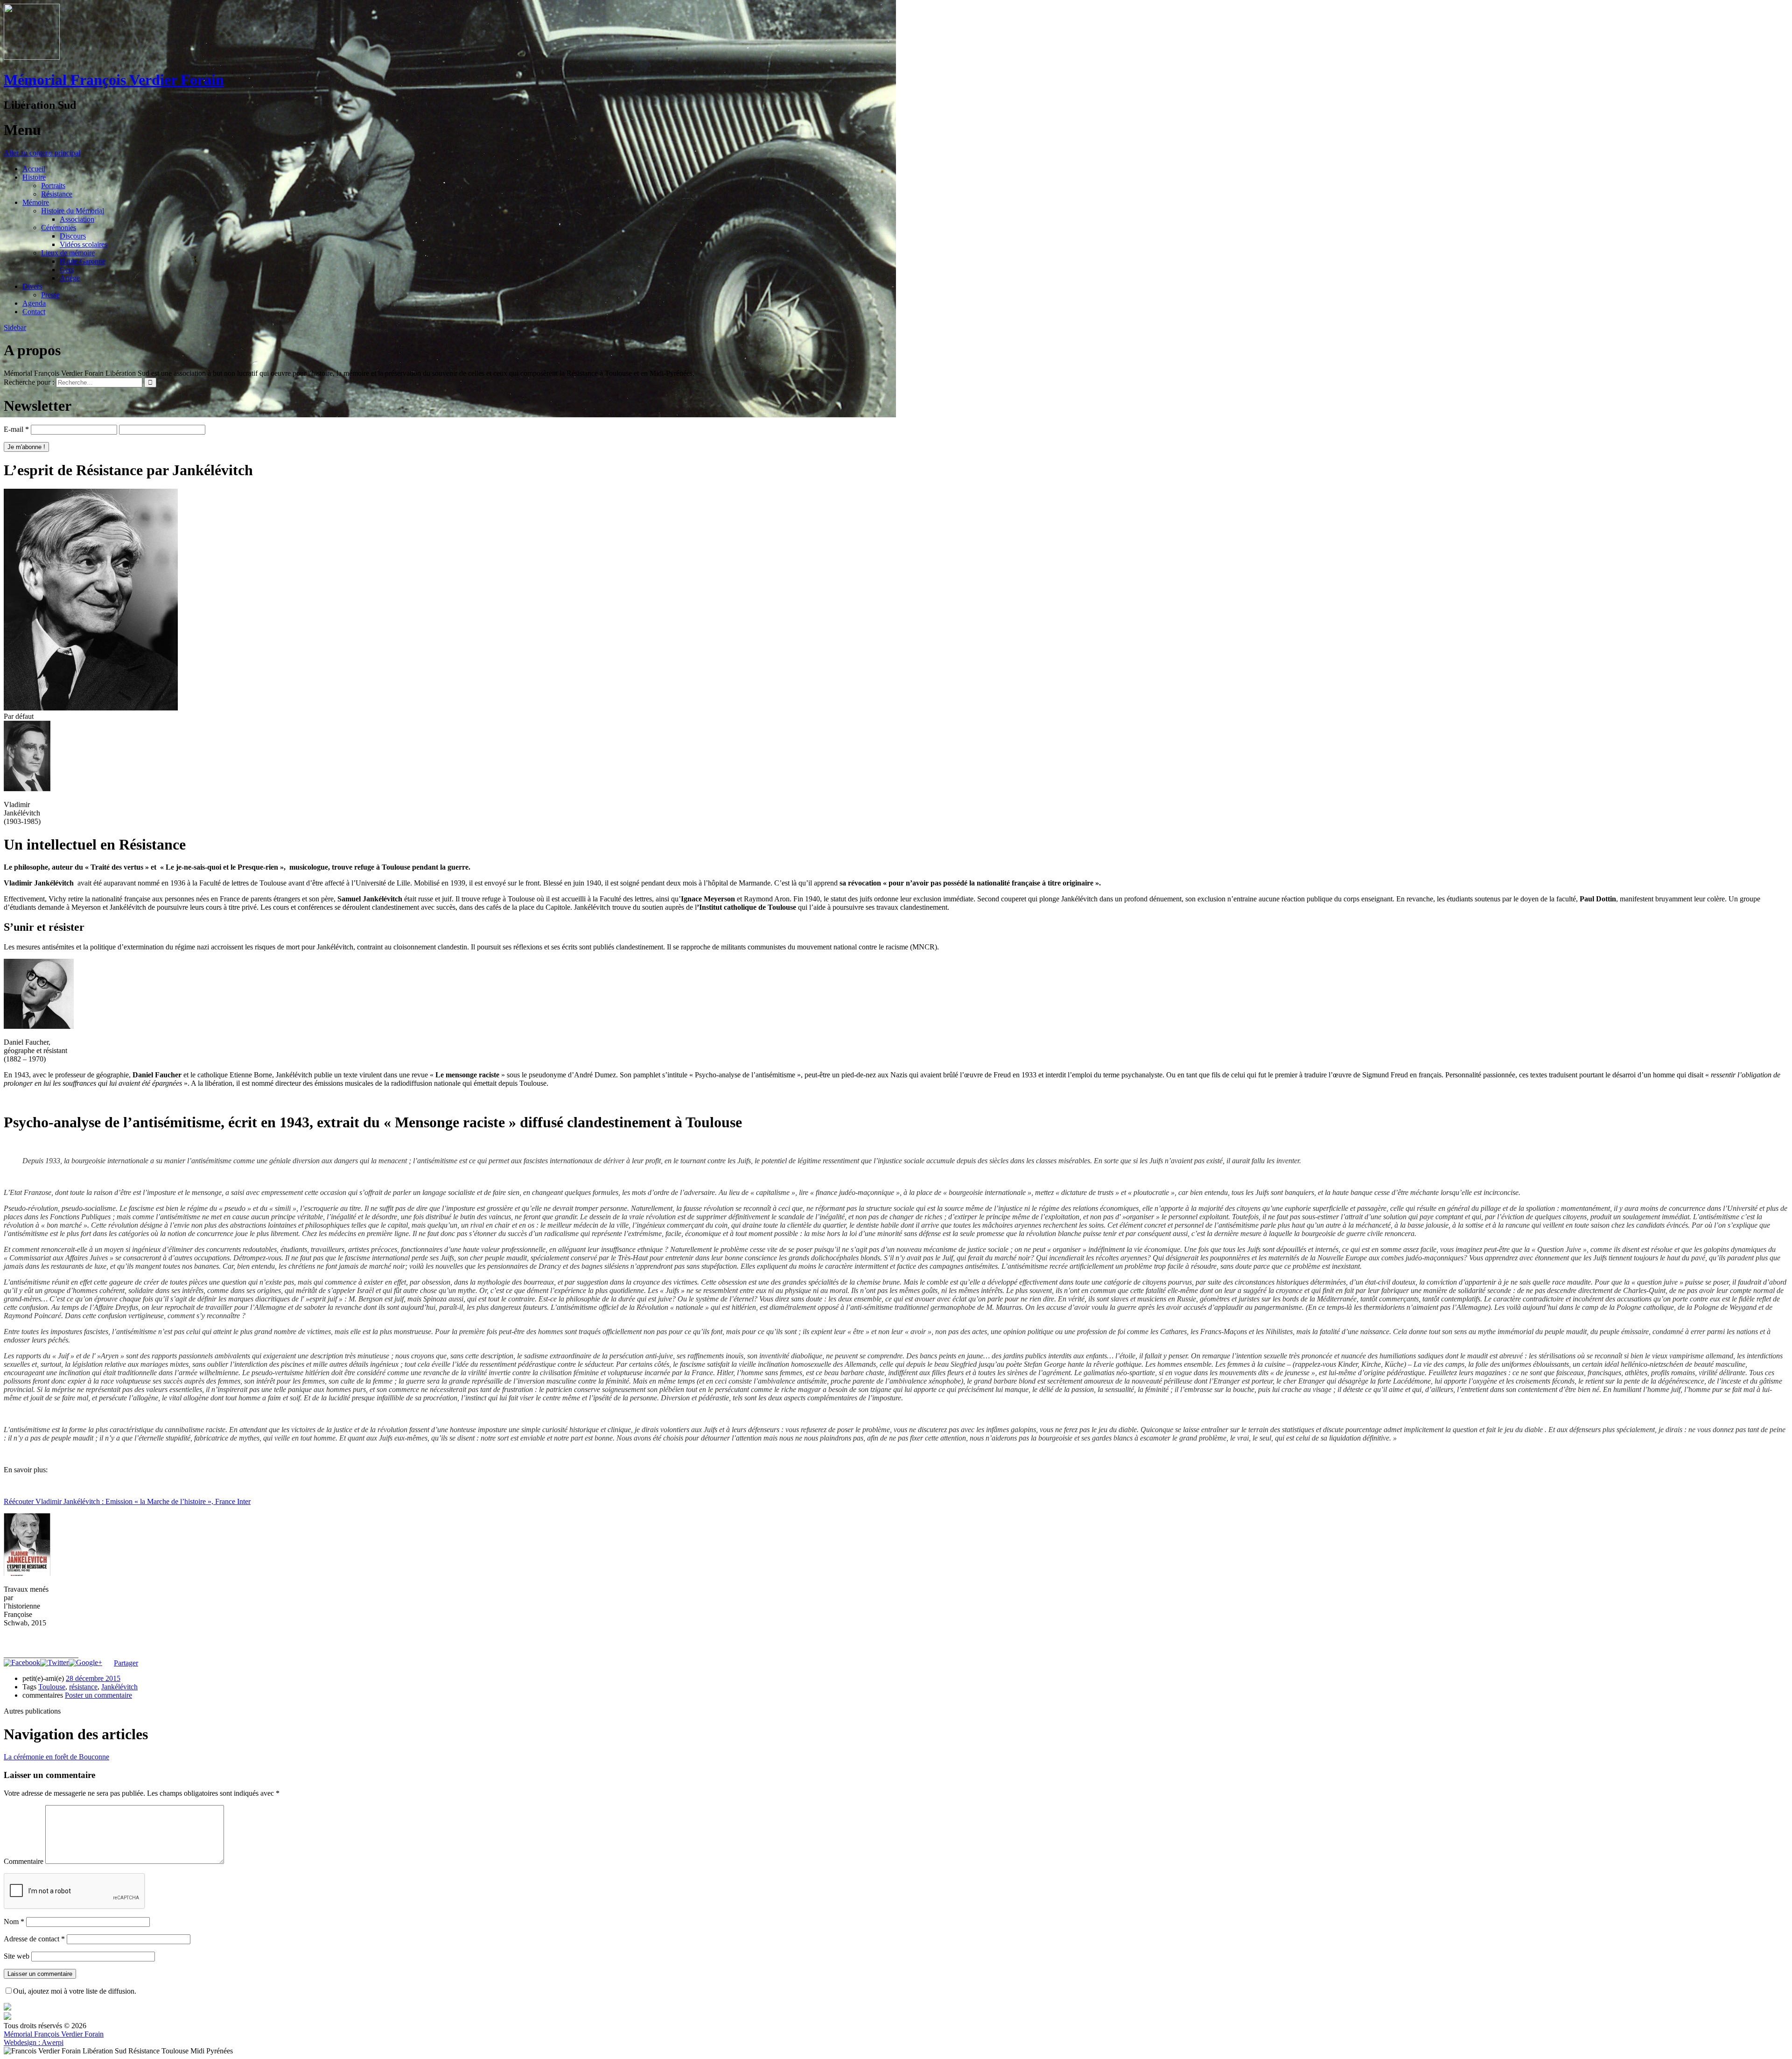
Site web (17, 1956)
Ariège (70, 278)
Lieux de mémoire (68, 253)
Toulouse (52, 1687)
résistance (83, 1687)
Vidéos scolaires (84, 244)
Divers (32, 286)
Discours (73, 236)
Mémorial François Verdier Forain (114, 80)
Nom (14, 1922)
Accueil (34, 169)
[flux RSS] (7, 2017)
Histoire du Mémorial (73, 211)
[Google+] (85, 1662)
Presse (50, 295)
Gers (67, 270)
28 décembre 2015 (93, 1678)
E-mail (16, 429)
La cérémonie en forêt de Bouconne (56, 1757)
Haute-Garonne (83, 261)
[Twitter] (54, 1662)
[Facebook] (22, 1662)
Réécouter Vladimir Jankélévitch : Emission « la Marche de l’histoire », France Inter (127, 1501)
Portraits (53, 186)
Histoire (34, 177)
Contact (34, 312)
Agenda (34, 303)
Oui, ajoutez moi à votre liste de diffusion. (75, 1991)
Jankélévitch (119, 1687)
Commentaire (24, 1861)
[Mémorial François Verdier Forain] (32, 57)
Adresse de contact (34, 1939)
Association (77, 219)
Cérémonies (59, 228)
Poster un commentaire (98, 1695)
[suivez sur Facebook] (7, 2008)
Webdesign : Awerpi (34, 2042)
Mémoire (36, 202)
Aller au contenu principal (42, 153)
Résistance (57, 194)
